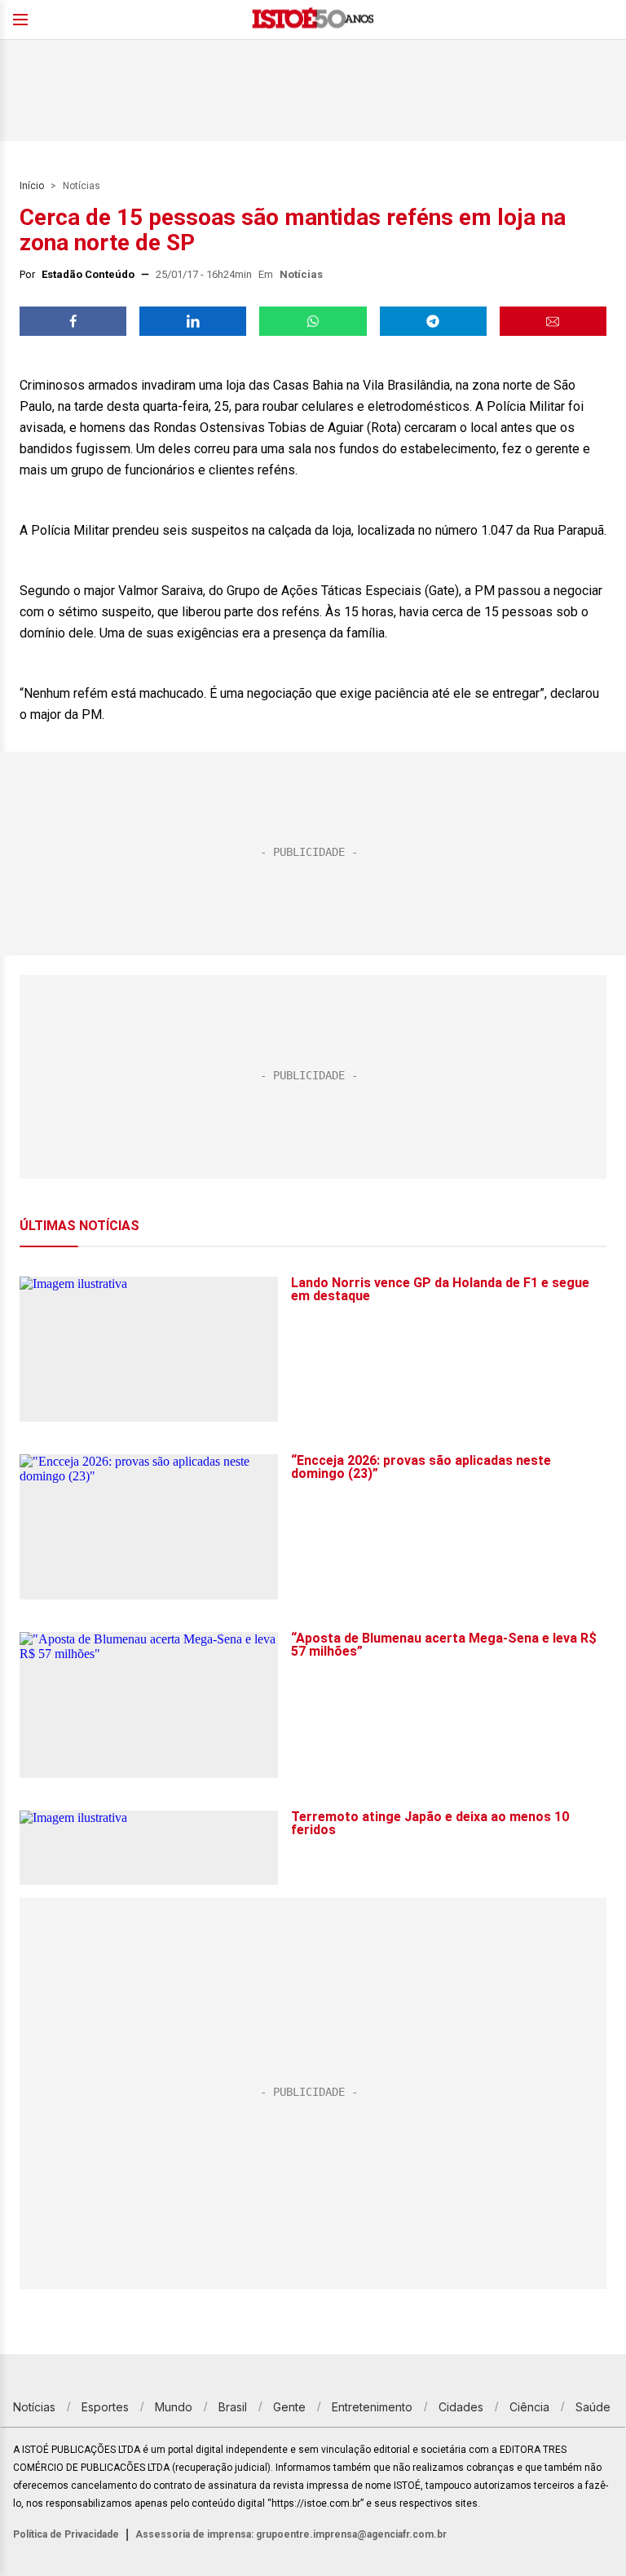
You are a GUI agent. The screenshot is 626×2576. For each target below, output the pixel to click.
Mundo (174, 2407)
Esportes (105, 2407)
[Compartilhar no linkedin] (193, 321)
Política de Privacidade (66, 2534)
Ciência (529, 2407)
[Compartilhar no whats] (313, 321)
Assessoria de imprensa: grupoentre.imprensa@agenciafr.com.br (291, 2534)
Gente (289, 2407)
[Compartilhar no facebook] (73, 321)
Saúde (593, 2407)
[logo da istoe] (313, 20)
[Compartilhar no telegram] (433, 321)
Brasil (233, 2407)
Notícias (82, 186)
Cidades (461, 2407)
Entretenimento (372, 2407)
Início (32, 186)
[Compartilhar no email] (553, 321)
